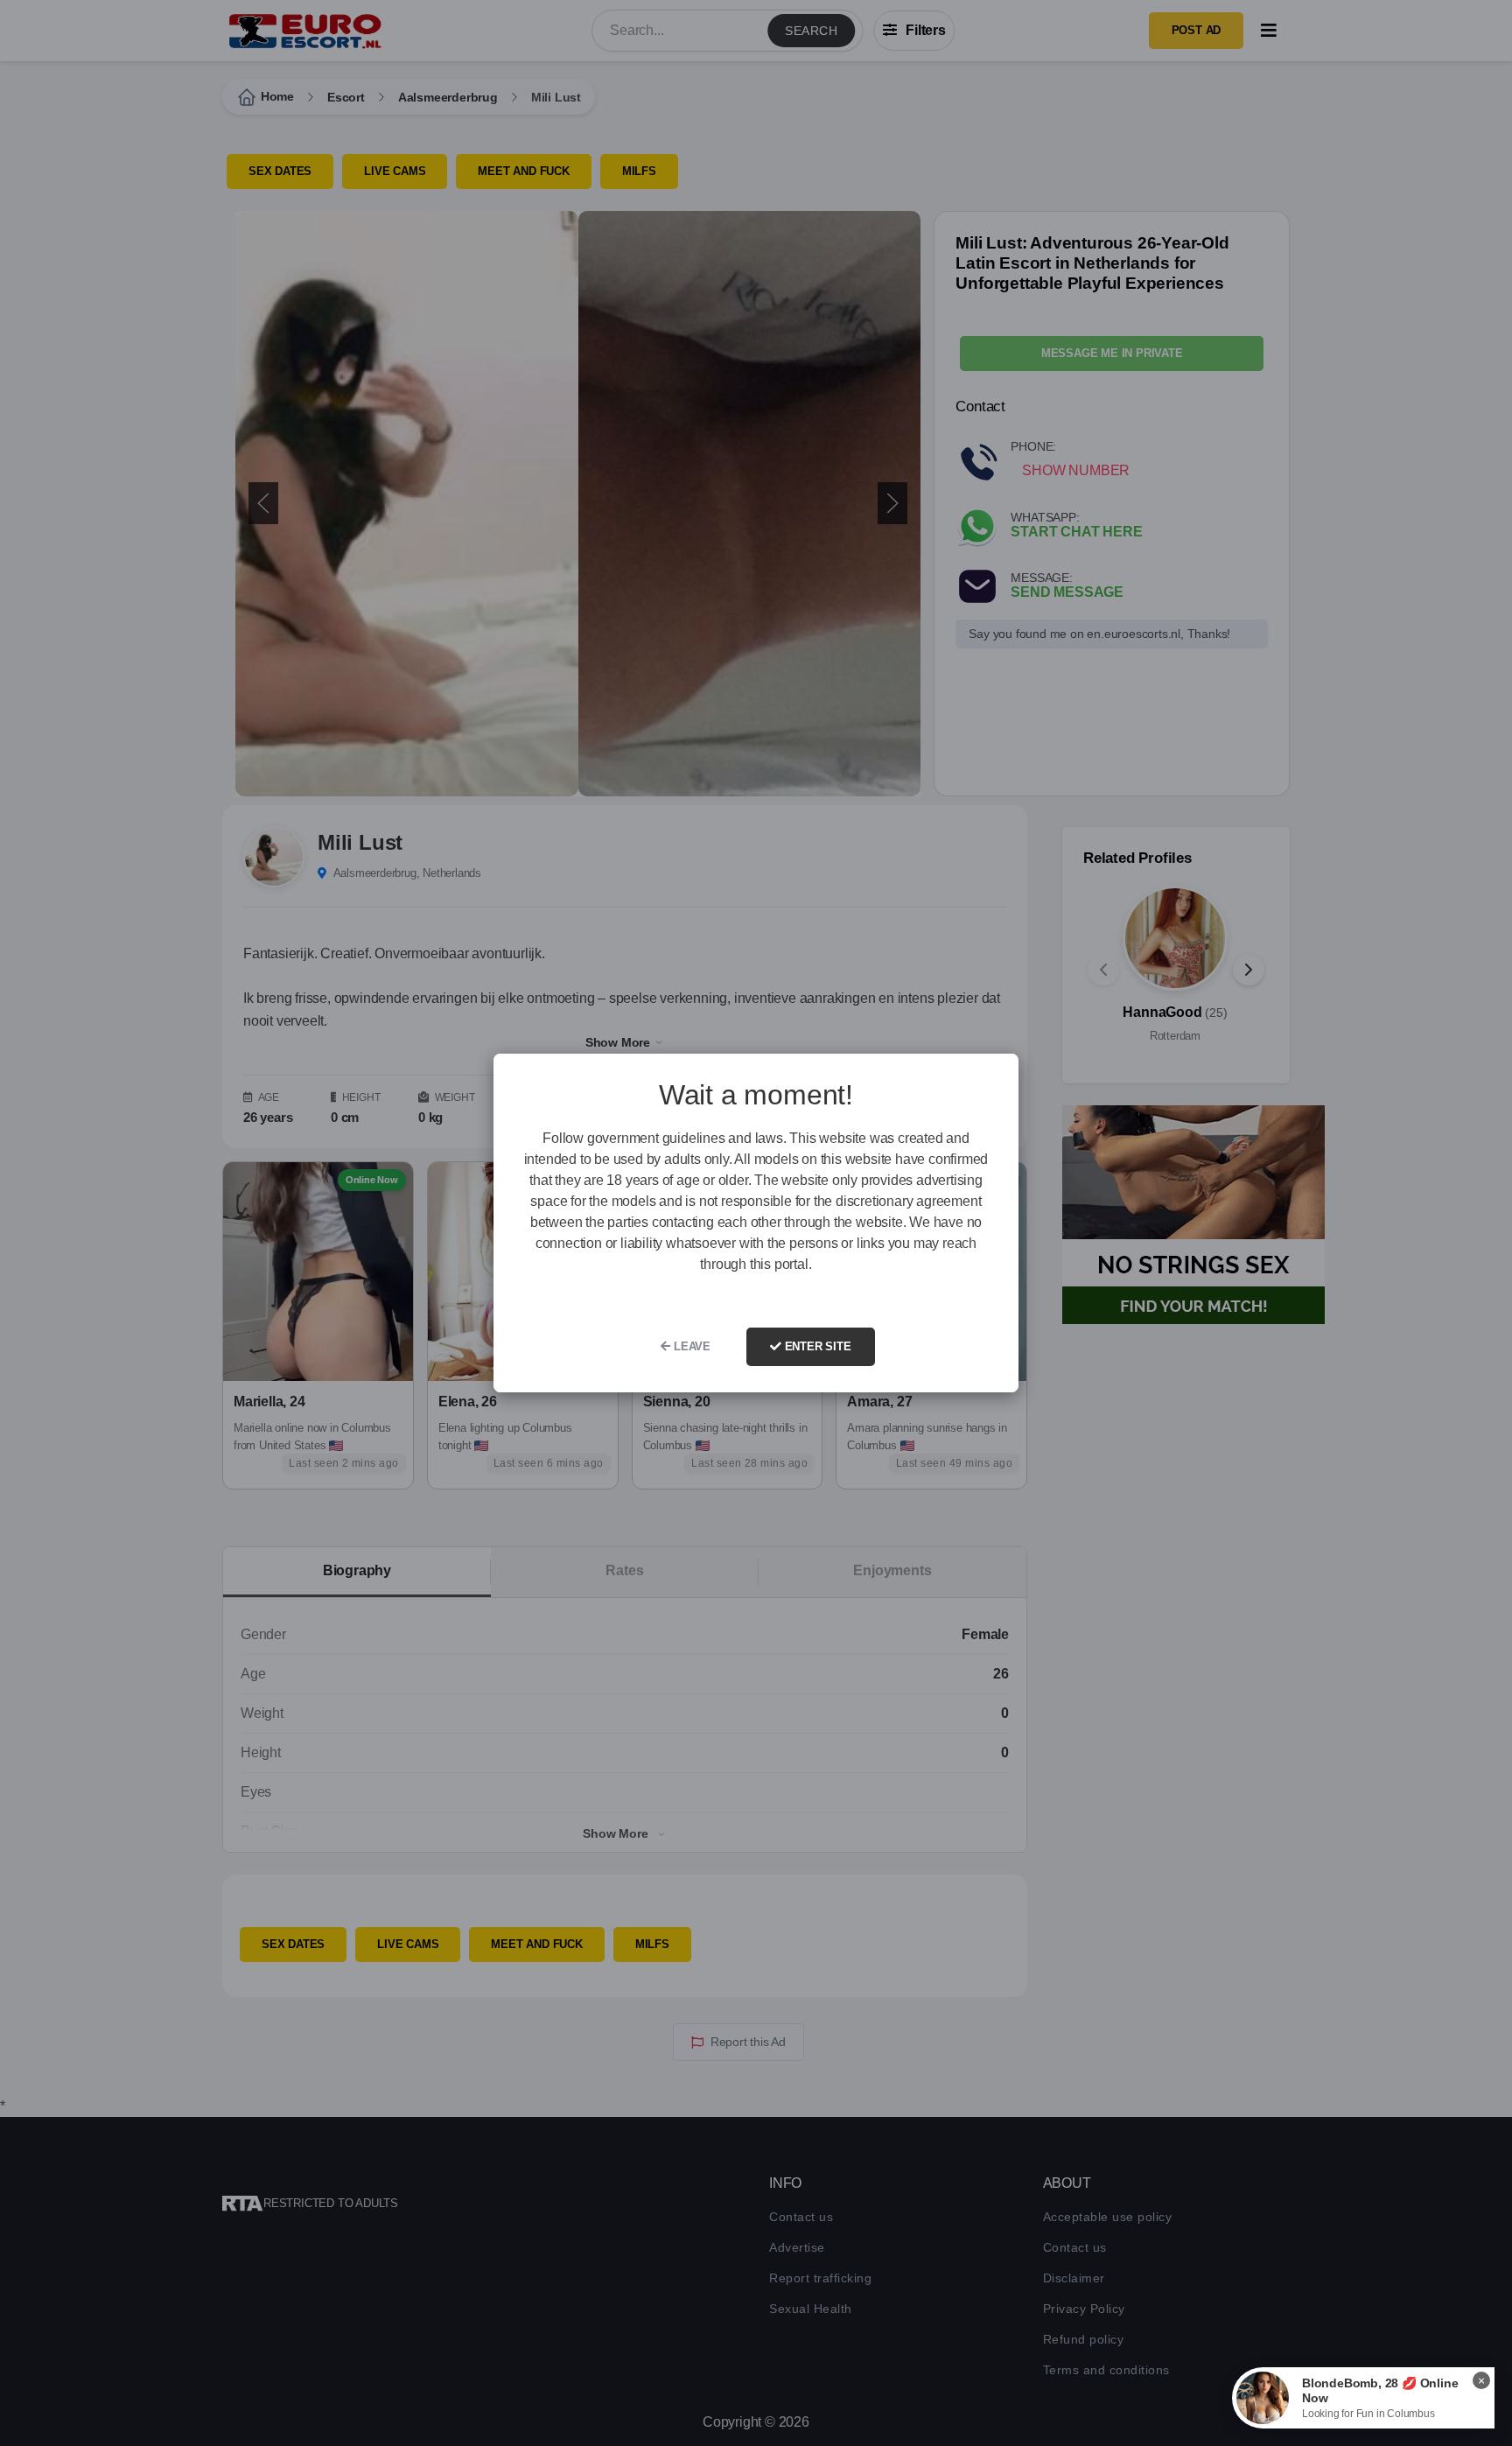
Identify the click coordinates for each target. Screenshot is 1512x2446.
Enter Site (816, 1346)
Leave (690, 1346)
